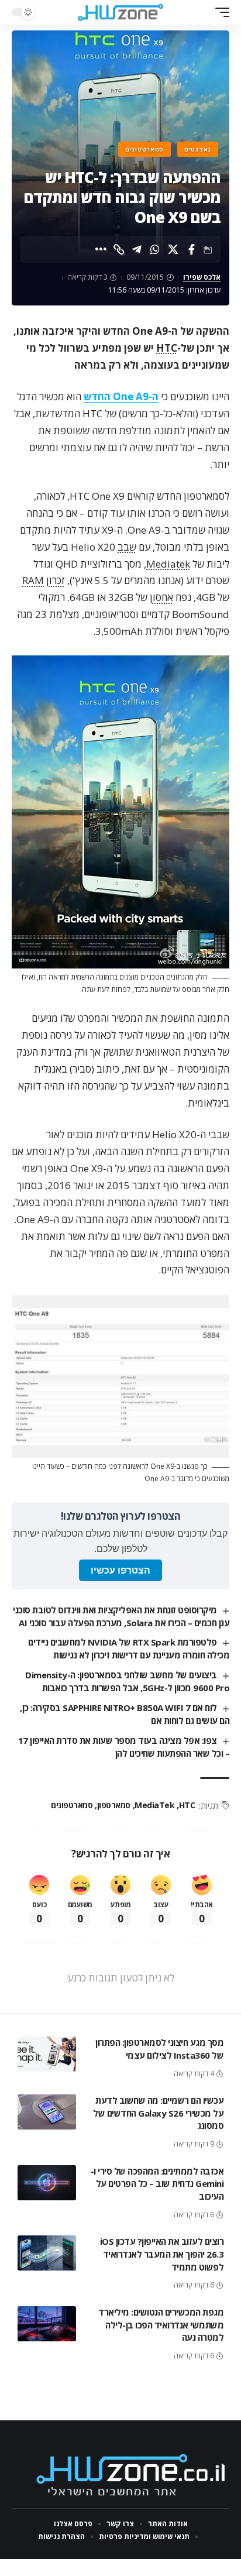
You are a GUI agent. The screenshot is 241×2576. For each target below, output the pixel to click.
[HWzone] (121, 12)
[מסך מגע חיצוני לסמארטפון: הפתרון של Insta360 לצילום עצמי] (47, 2054)
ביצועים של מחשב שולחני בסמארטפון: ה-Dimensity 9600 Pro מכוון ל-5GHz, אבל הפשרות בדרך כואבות (127, 1681)
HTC (167, 348)
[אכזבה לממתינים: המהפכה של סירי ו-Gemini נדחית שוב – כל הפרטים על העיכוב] (47, 2183)
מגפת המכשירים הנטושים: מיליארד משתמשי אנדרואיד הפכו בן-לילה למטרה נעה (161, 2325)
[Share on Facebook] (191, 249)
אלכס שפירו (202, 277)
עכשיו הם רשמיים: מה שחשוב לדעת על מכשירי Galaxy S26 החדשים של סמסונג (158, 2113)
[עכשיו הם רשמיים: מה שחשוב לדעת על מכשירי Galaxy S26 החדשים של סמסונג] (47, 2112)
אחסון (161, 597)
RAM (33, 580)
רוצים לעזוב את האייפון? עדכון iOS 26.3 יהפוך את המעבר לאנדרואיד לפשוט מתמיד (162, 2254)
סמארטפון (114, 1805)
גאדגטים (198, 149)
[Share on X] (173, 249)
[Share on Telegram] (137, 249)
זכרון (56, 580)
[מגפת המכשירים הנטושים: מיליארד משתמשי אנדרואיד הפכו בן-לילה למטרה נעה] (47, 2324)
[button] (219, 12)
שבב (127, 547)
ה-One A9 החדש (121, 396)
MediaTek (154, 1805)
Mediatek (168, 564)
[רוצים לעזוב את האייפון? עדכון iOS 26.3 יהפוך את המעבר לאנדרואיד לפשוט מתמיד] (47, 2253)
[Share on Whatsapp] (155, 249)
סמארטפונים (144, 149)
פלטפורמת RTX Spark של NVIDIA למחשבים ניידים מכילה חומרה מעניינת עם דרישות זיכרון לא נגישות (129, 1648)
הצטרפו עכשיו (120, 1570)
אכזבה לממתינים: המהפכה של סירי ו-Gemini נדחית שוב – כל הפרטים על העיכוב (157, 2184)
